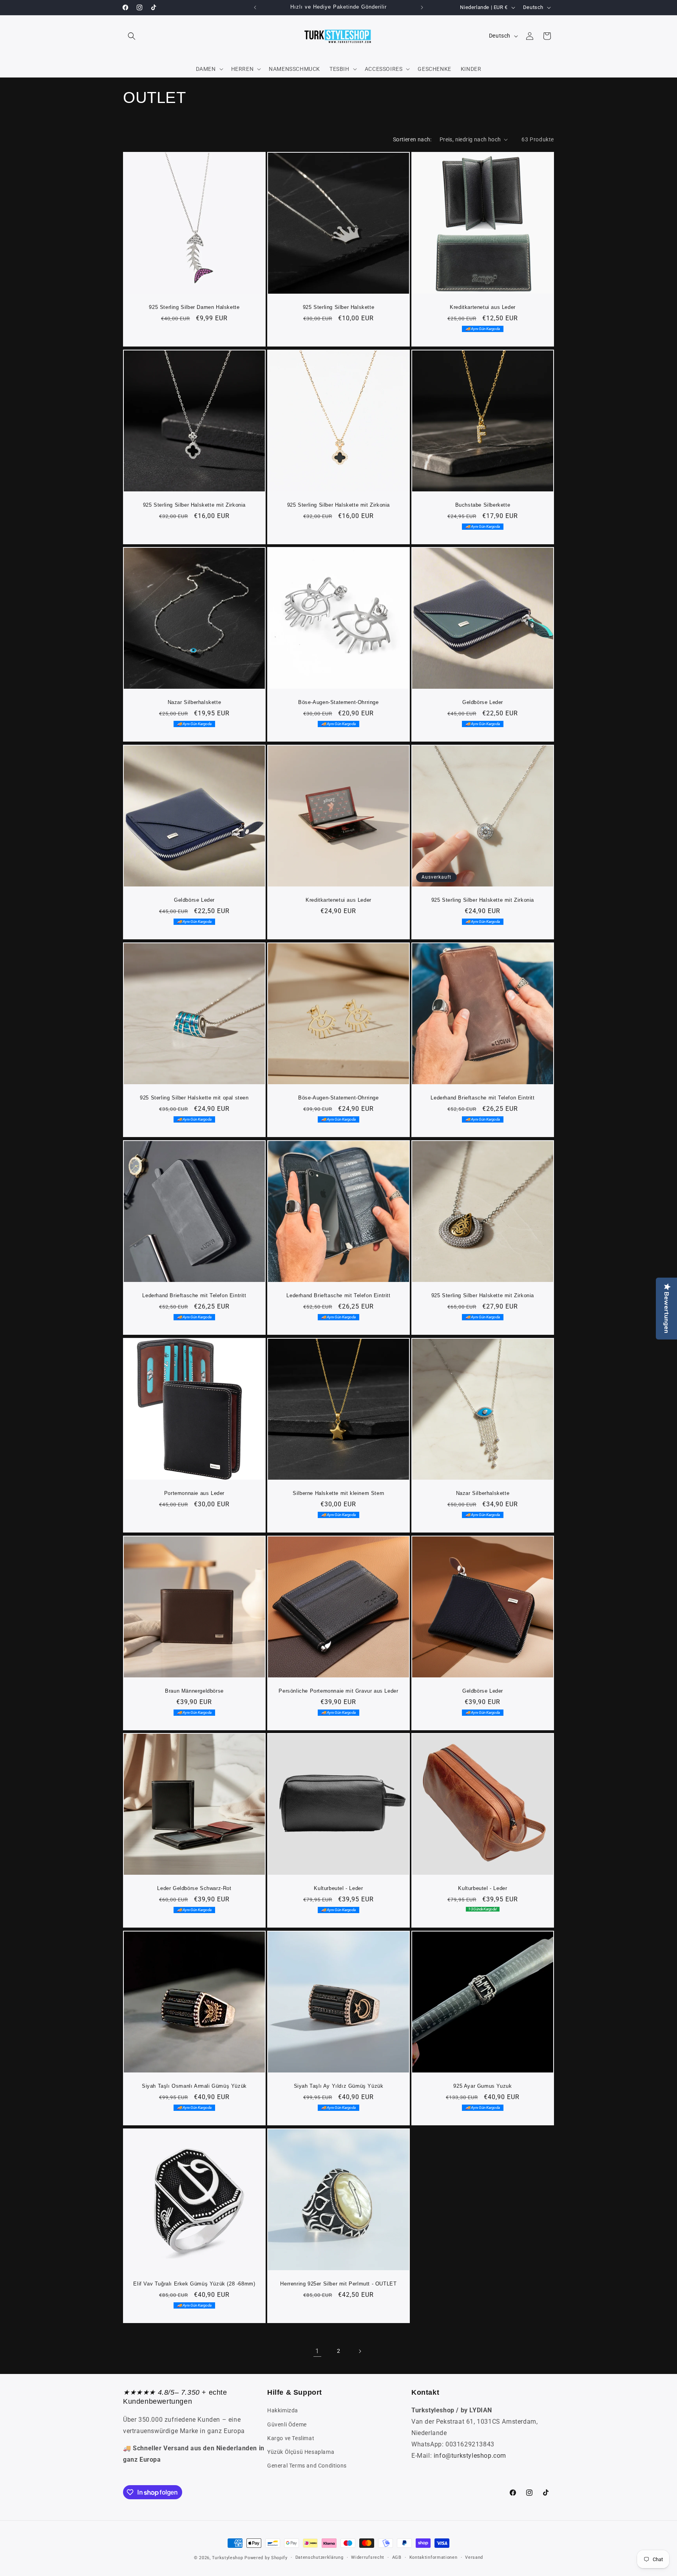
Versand (474, 2557)
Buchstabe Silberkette (483, 505)
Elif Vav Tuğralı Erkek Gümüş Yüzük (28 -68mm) (194, 2284)
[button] (132, 36)
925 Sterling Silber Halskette (338, 307)
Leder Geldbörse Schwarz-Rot (194, 1888)
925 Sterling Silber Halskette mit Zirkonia (194, 505)
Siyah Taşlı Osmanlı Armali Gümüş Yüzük (194, 2086)
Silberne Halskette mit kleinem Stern (338, 1493)
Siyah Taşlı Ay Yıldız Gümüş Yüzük (339, 2086)
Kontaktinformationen (434, 2557)
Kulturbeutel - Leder (338, 1888)
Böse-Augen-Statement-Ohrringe (338, 702)
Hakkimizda (283, 2410)
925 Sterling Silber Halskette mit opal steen (194, 1098)
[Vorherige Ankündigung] (255, 7)
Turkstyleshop (227, 2558)
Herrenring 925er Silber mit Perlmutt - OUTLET (338, 2284)
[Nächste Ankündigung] (422, 7)
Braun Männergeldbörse (194, 1691)
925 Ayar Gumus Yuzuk (482, 2086)
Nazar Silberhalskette (195, 702)
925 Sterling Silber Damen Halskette (194, 307)
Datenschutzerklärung (319, 2557)
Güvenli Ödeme (287, 2424)
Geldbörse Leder (483, 702)
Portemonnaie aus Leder (194, 1493)
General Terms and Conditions (307, 2466)
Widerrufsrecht (368, 2557)
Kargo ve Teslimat (291, 2438)
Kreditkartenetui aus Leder (483, 307)
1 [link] (317, 2351)
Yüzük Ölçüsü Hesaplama (301, 2452)
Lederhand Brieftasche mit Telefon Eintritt (482, 1098)
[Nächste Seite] (360, 2351)
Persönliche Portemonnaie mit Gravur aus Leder (338, 1691)
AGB (397, 2557)
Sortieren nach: (412, 139)
